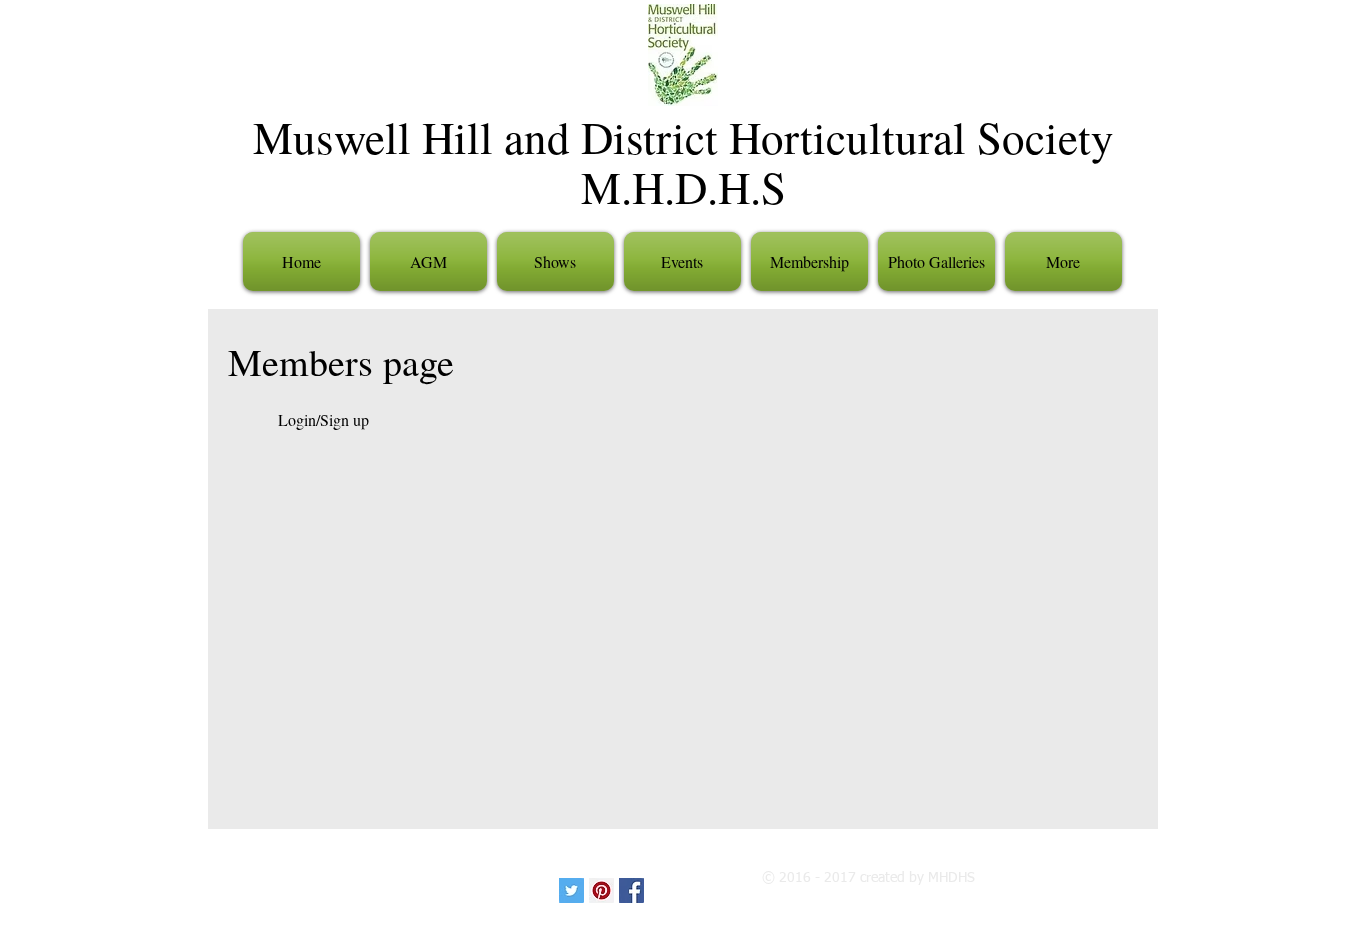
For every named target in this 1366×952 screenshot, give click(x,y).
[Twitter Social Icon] (571, 890)
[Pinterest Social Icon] (601, 890)
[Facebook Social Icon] (631, 890)
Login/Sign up (323, 419)
